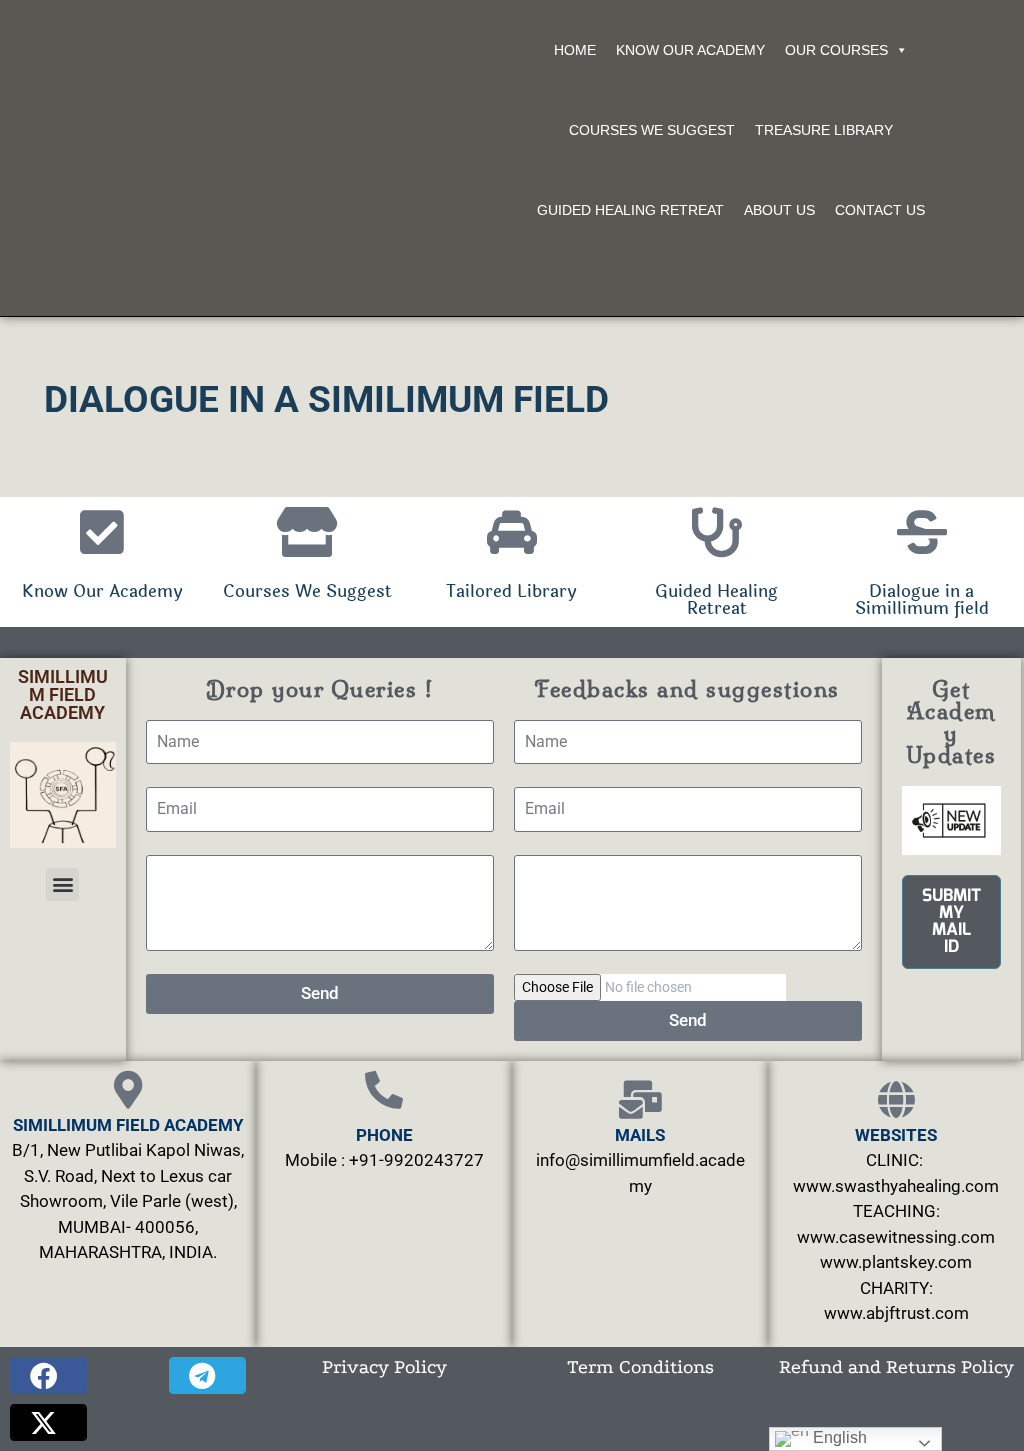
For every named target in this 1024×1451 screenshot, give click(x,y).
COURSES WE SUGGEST (652, 130)
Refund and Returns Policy (896, 1367)
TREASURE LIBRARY (824, 130)
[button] (62, 884)
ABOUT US (779, 210)
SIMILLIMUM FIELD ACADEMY (63, 694)
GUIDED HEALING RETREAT (630, 210)
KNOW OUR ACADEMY (690, 50)
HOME (575, 50)
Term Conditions (640, 1367)
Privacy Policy (384, 1367)
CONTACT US (880, 210)
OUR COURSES (836, 50)
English (838, 1437)
